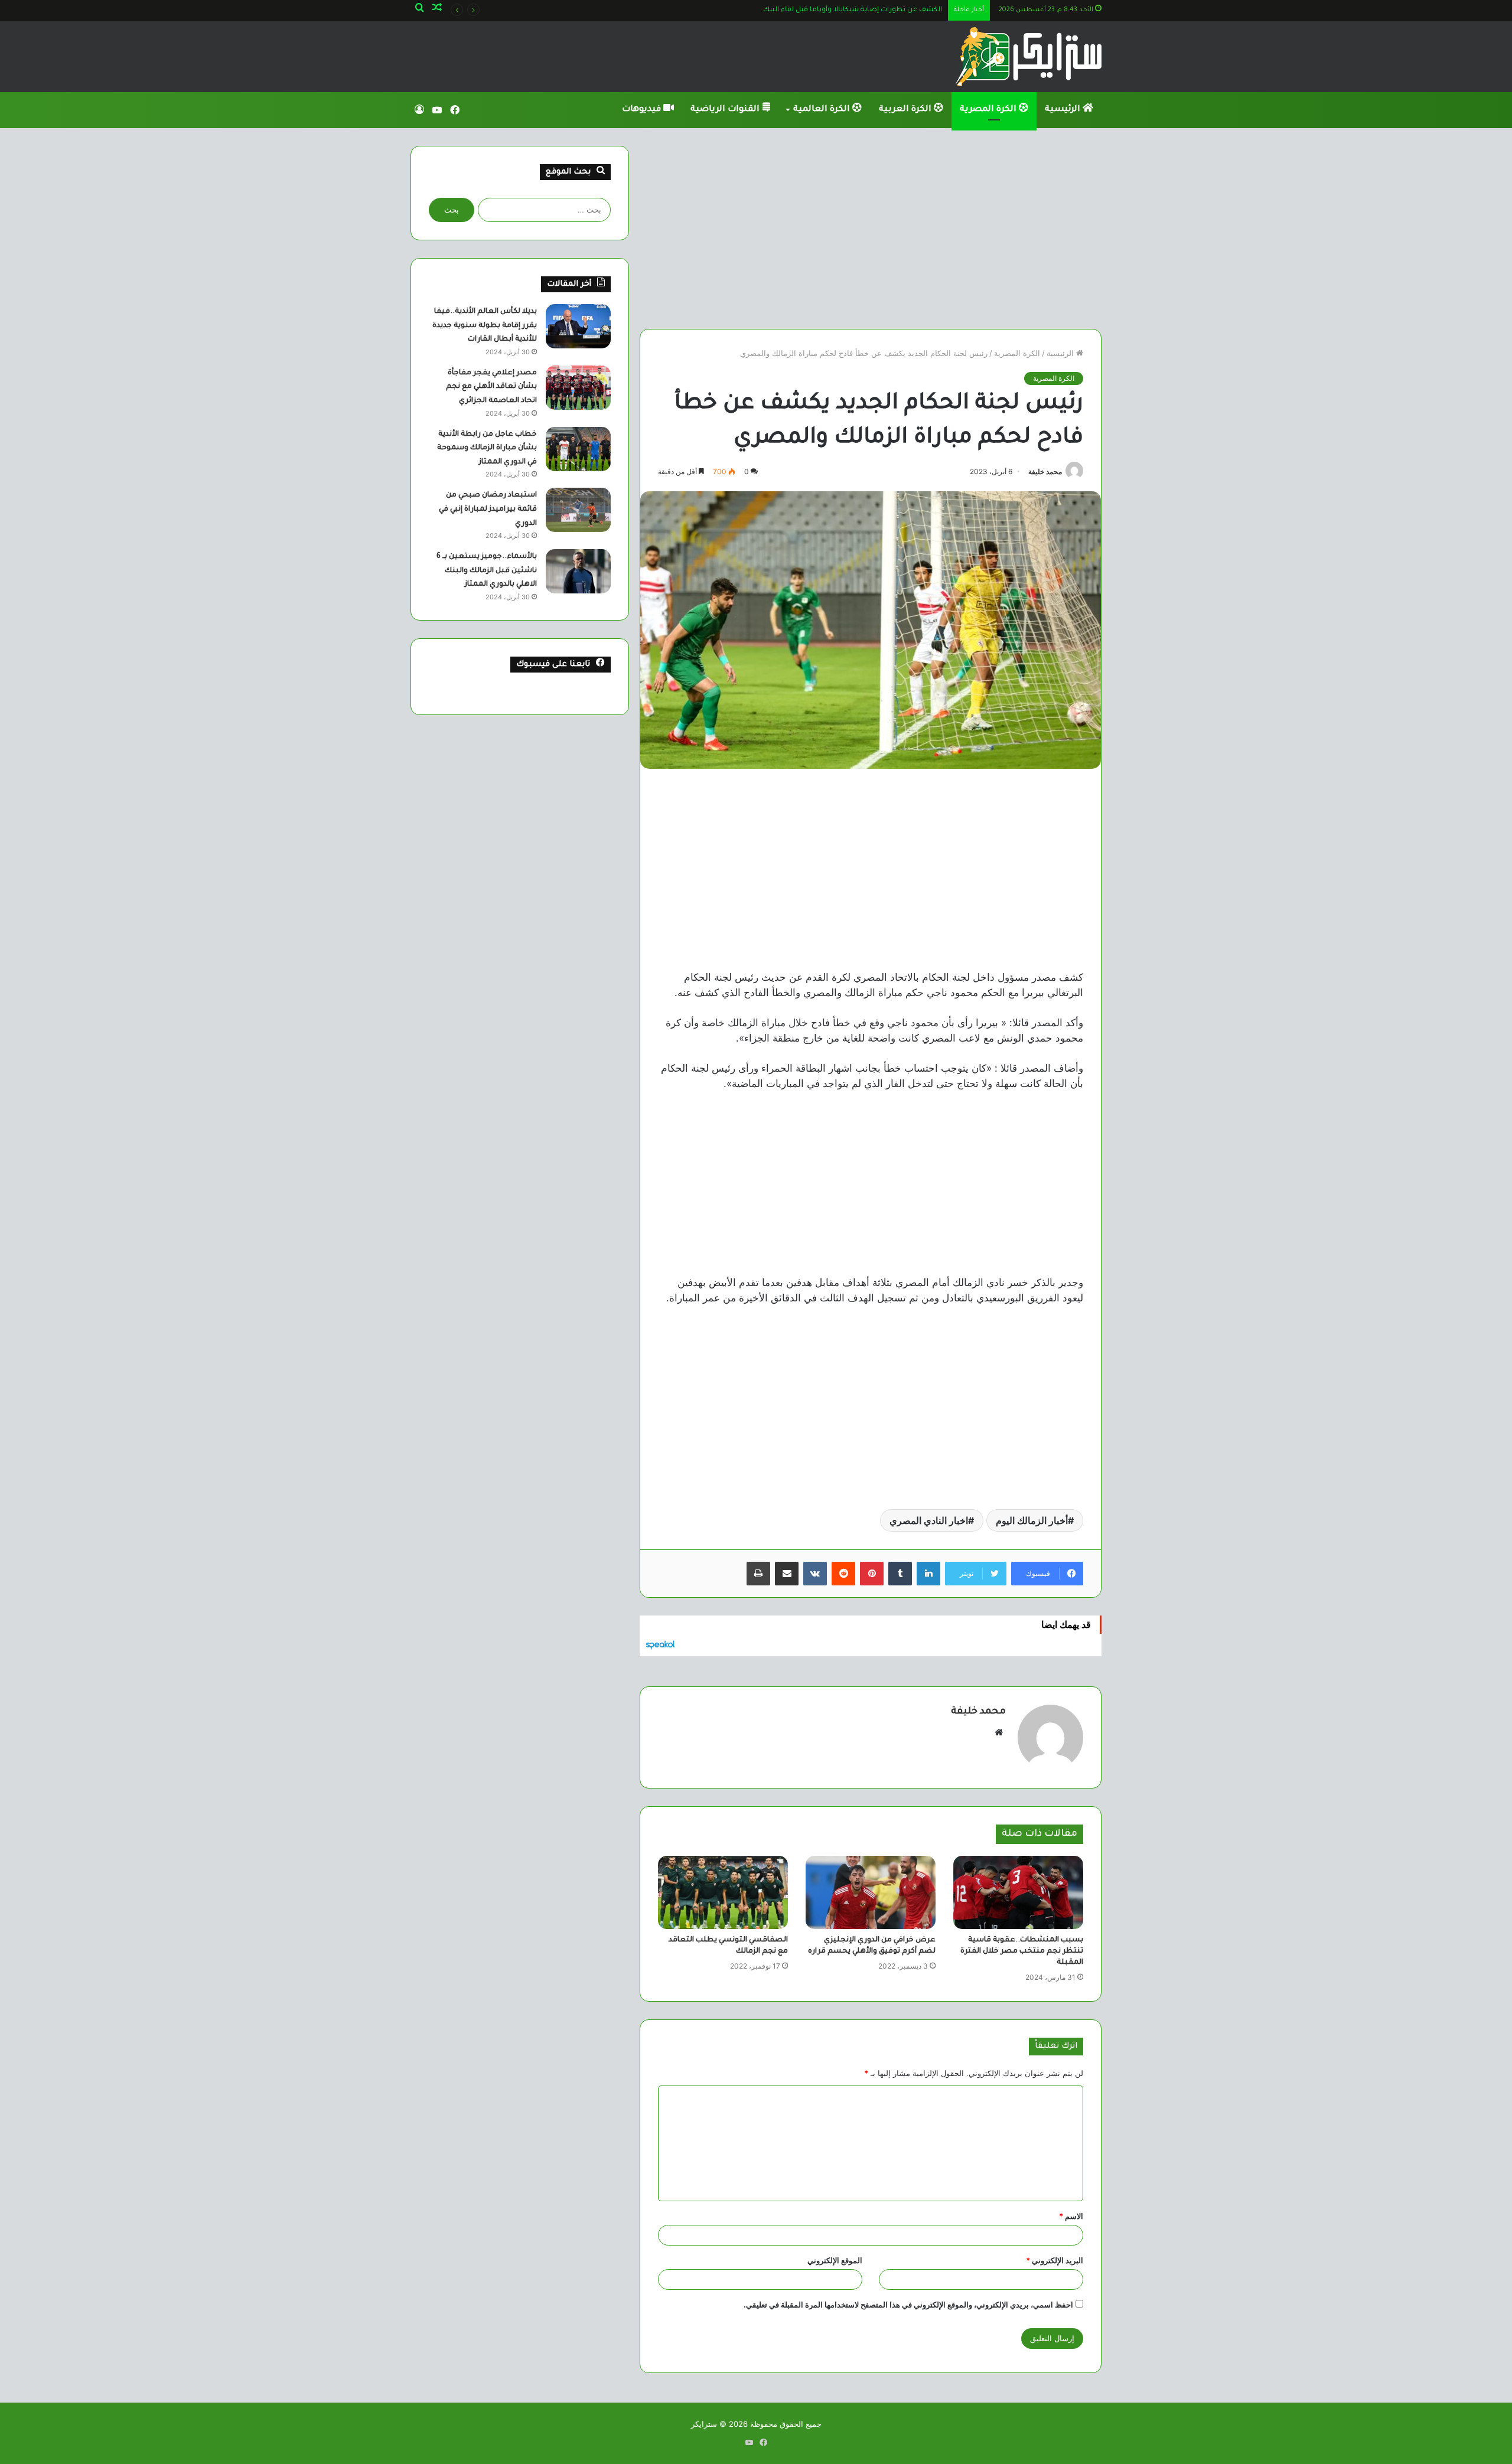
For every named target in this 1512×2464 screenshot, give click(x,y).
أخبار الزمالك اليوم (1032, 1520)
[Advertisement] (871, 229)
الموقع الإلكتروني (835, 2260)
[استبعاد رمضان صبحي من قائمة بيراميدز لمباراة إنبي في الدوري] (578, 510)
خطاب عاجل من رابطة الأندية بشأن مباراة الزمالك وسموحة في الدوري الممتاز (487, 448)
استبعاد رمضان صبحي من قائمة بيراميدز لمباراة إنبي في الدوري (488, 509)
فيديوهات (643, 110)
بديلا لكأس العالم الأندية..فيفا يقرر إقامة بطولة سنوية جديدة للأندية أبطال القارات (485, 326)
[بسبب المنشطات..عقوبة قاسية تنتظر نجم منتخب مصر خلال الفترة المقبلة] (1018, 1892)
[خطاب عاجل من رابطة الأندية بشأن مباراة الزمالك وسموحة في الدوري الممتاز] (578, 449)
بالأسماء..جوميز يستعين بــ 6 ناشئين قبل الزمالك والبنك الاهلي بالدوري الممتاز (487, 571)
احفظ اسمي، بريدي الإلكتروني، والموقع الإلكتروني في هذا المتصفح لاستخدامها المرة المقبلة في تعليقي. (908, 2305)
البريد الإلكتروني (1055, 2260)
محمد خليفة (1045, 471)
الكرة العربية (906, 110)
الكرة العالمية (823, 110)
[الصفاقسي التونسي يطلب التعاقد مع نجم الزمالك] (723, 1892)
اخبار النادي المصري (929, 1520)
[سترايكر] (1029, 57)
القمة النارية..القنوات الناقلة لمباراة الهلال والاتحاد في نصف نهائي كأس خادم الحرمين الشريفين (793, 10)
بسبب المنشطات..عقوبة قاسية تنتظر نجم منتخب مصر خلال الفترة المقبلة (1022, 1951)
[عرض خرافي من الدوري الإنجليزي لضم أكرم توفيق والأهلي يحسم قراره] (871, 1892)
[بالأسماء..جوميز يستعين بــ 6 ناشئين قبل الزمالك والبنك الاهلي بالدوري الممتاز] (578, 571)
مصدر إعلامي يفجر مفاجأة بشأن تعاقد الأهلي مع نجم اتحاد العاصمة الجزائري (491, 387)
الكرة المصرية (989, 110)
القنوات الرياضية (726, 110)
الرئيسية (1064, 110)
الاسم (1071, 2216)
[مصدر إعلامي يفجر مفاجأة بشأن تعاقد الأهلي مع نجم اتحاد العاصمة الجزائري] (578, 388)
